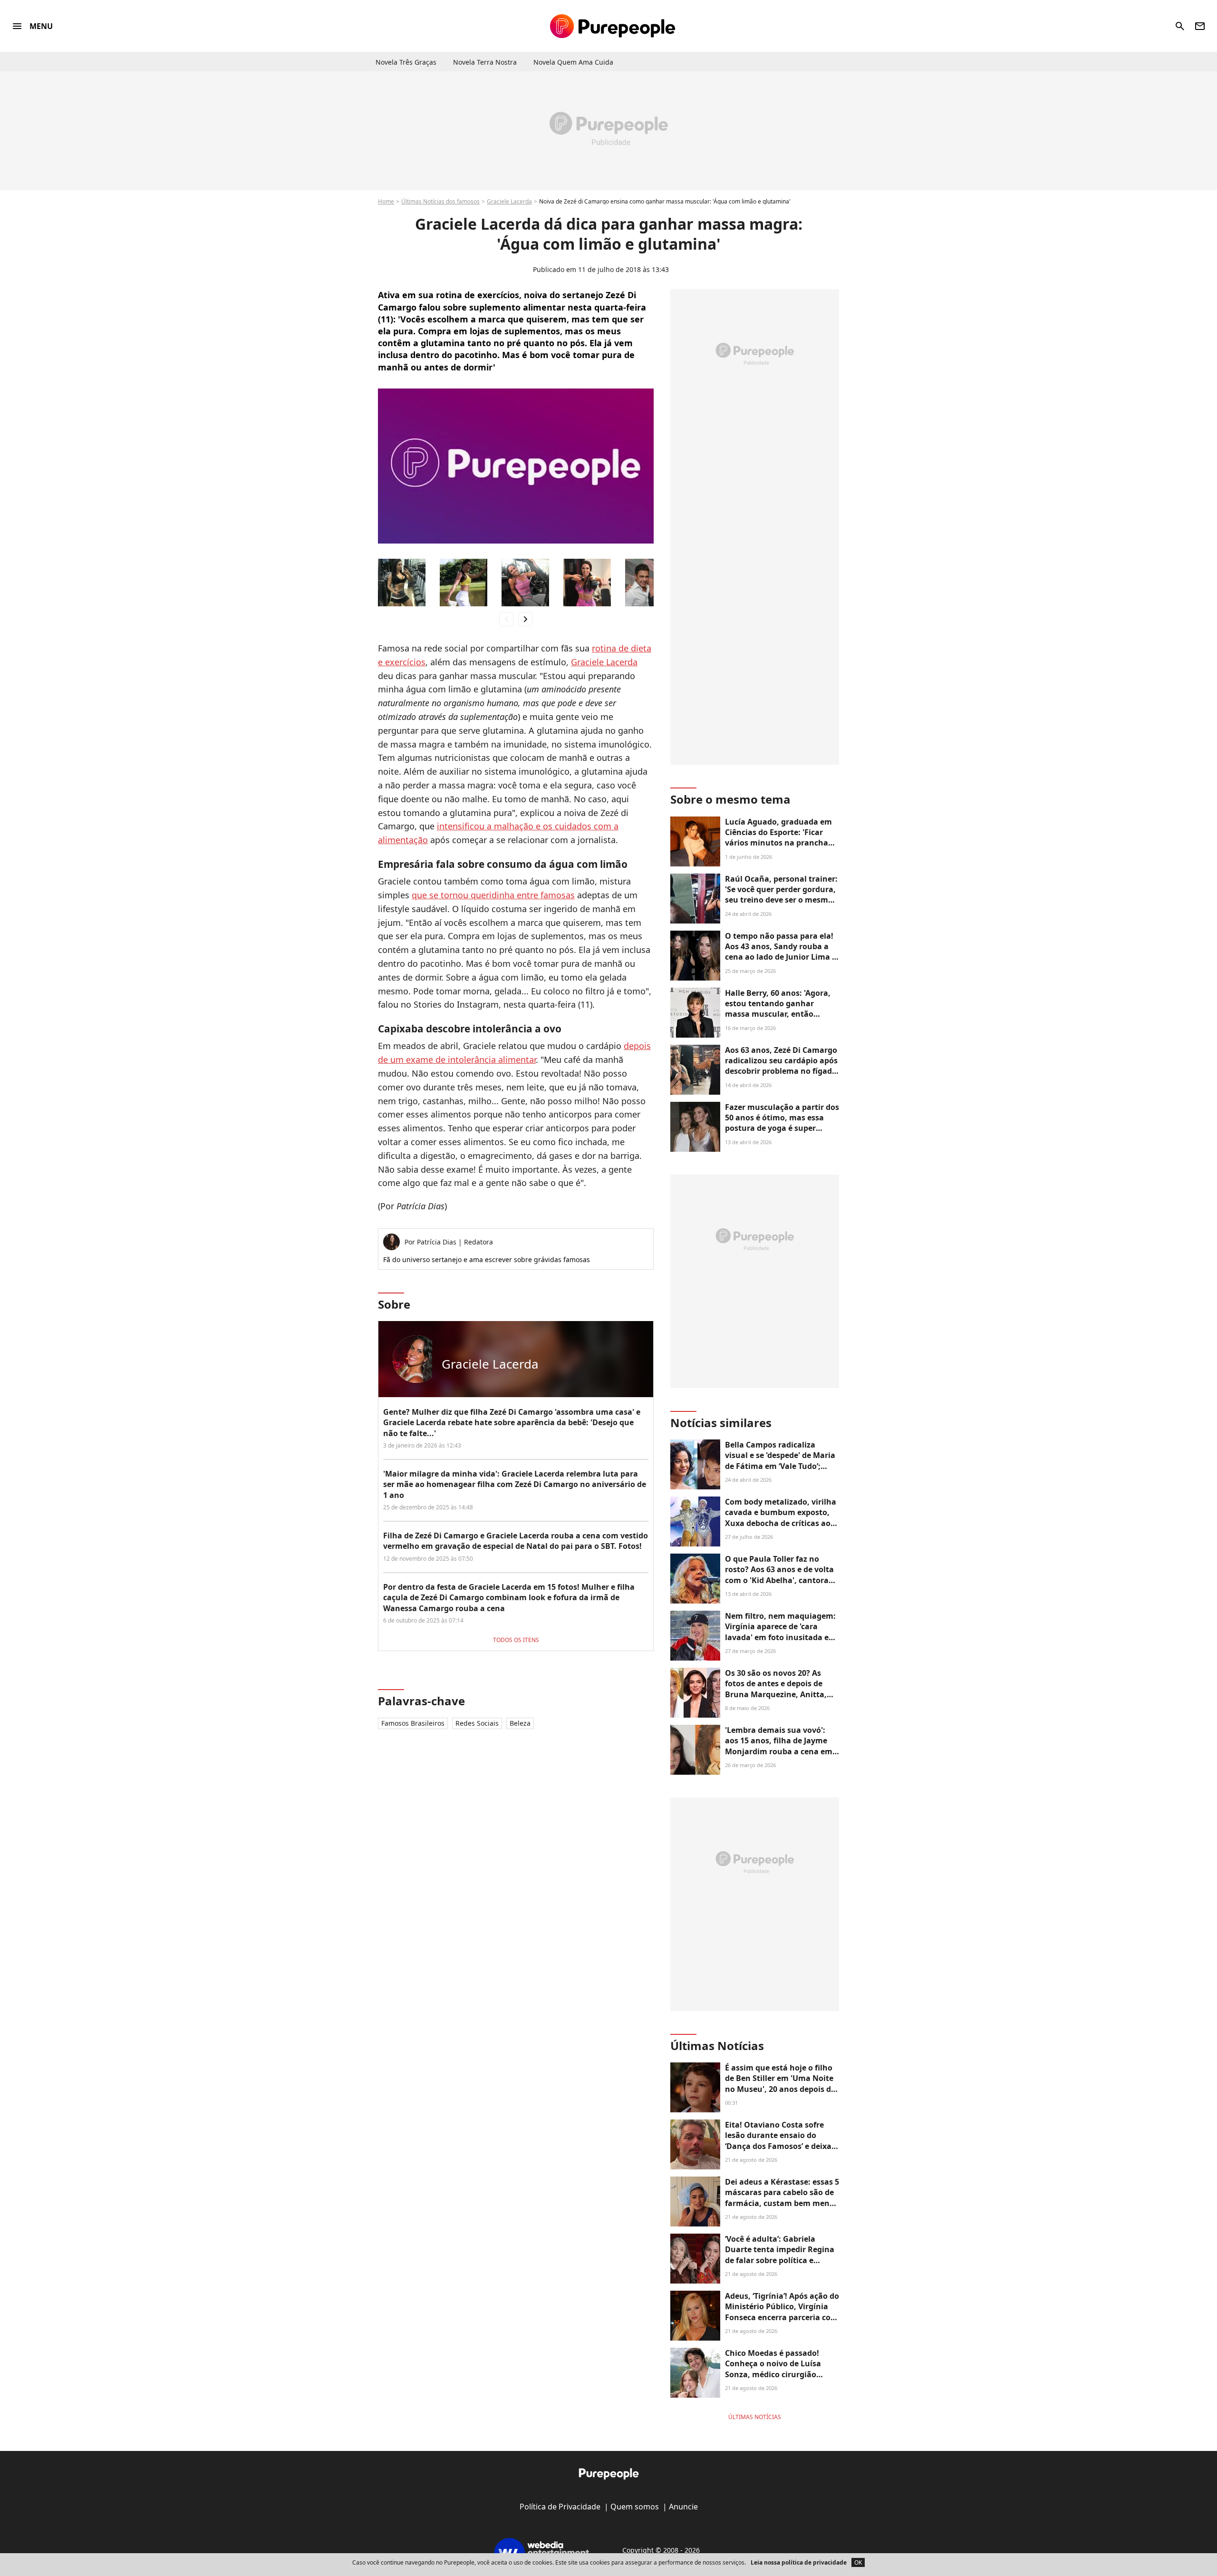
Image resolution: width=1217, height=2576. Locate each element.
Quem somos (635, 2507)
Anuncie (683, 2507)
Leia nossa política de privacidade (799, 2562)
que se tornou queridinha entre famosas (493, 895)
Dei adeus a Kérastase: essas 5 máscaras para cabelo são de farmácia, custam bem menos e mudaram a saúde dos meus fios (782, 2203)
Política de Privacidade (560, 2507)
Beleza (520, 1723)
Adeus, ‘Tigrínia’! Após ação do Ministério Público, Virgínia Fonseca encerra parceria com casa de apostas (782, 2312)
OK (858, 2562)
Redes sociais (477, 1723)
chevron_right (525, 619)
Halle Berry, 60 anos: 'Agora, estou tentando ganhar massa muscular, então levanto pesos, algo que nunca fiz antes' (778, 1014)
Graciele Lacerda (509, 201)
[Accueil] (613, 26)
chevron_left (506, 619)
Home (386, 201)
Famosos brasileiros (413, 1723)
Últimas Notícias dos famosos (440, 201)
